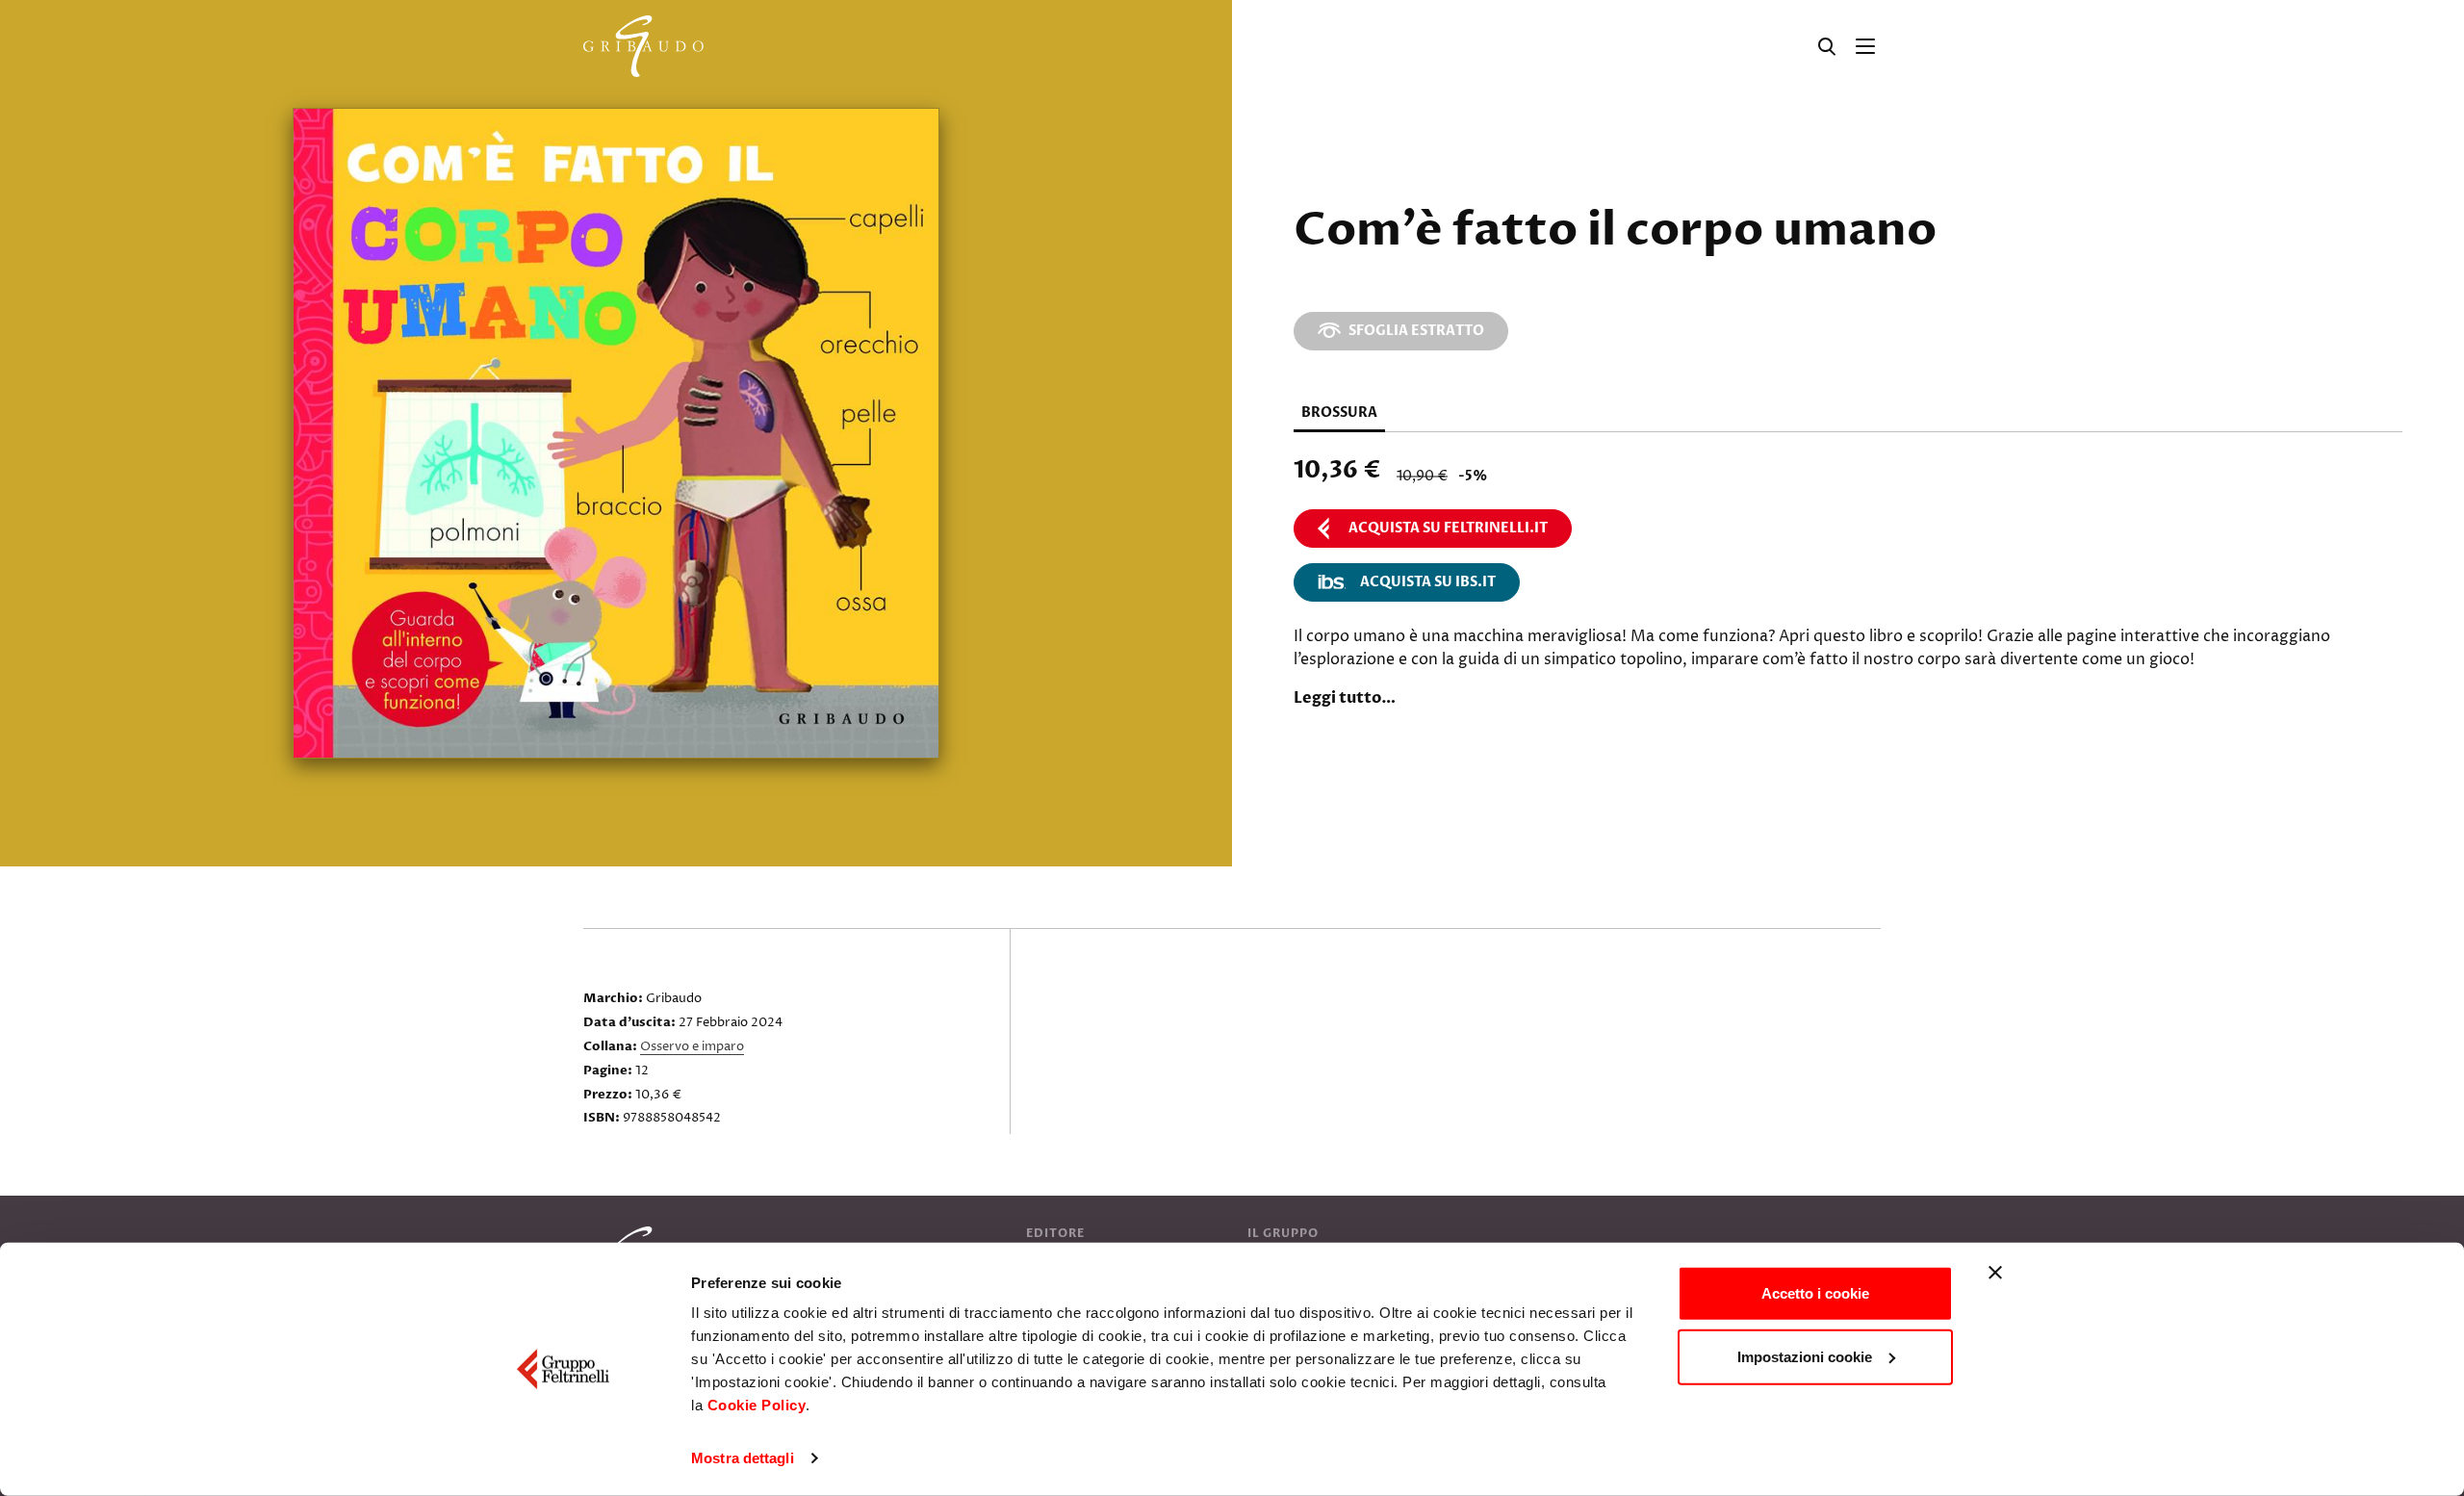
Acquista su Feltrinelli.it (1448, 528)
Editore (1055, 1233)
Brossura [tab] (1339, 413)
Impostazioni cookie (1805, 1356)
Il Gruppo (1283, 1233)
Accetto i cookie (1815, 1293)
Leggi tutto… (1345, 698)
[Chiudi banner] (1995, 1273)
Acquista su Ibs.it (1428, 582)
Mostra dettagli (743, 1458)
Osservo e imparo (692, 1046)
